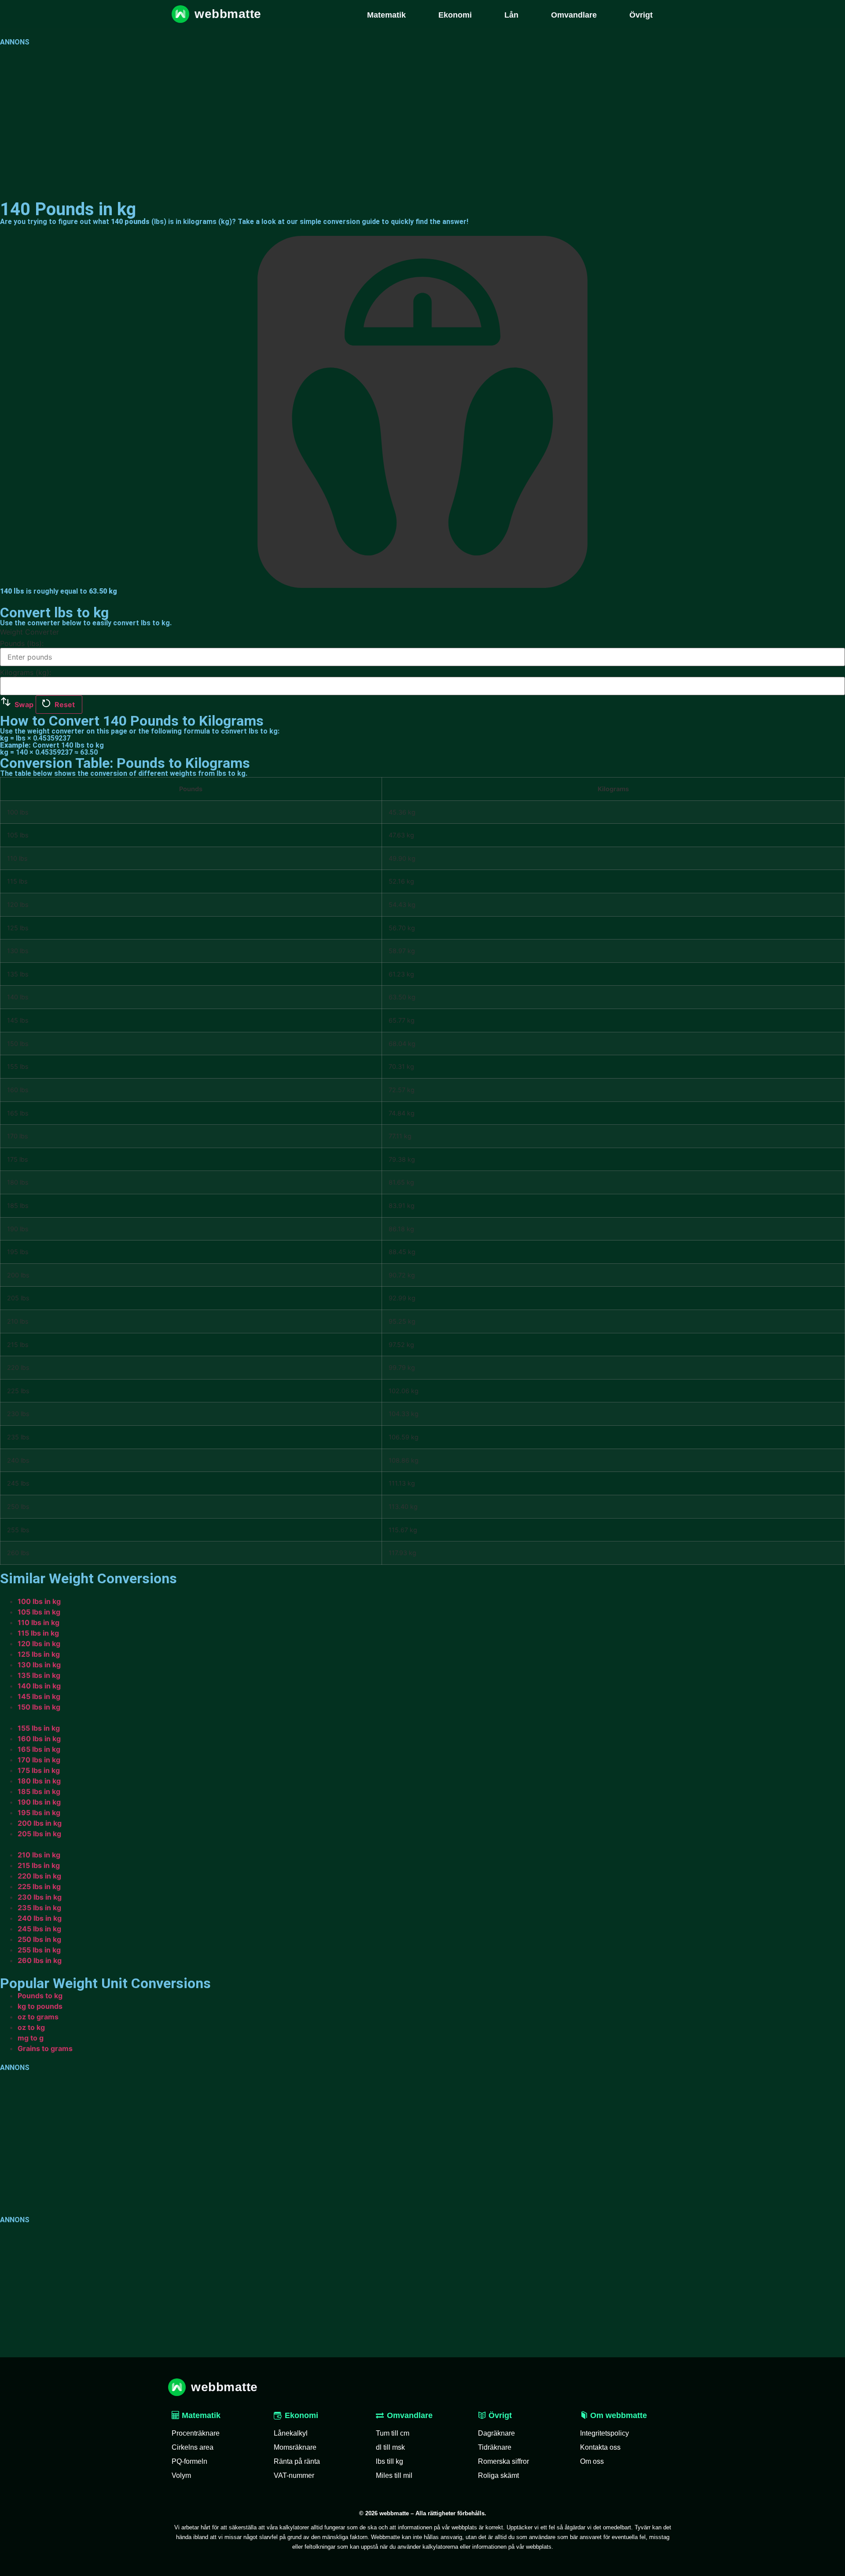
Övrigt (499, 2415)
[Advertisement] (264, 118)
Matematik (200, 2415)
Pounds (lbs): (22, 643)
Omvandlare (410, 2415)
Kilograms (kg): (26, 672)
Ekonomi (301, 2415)
